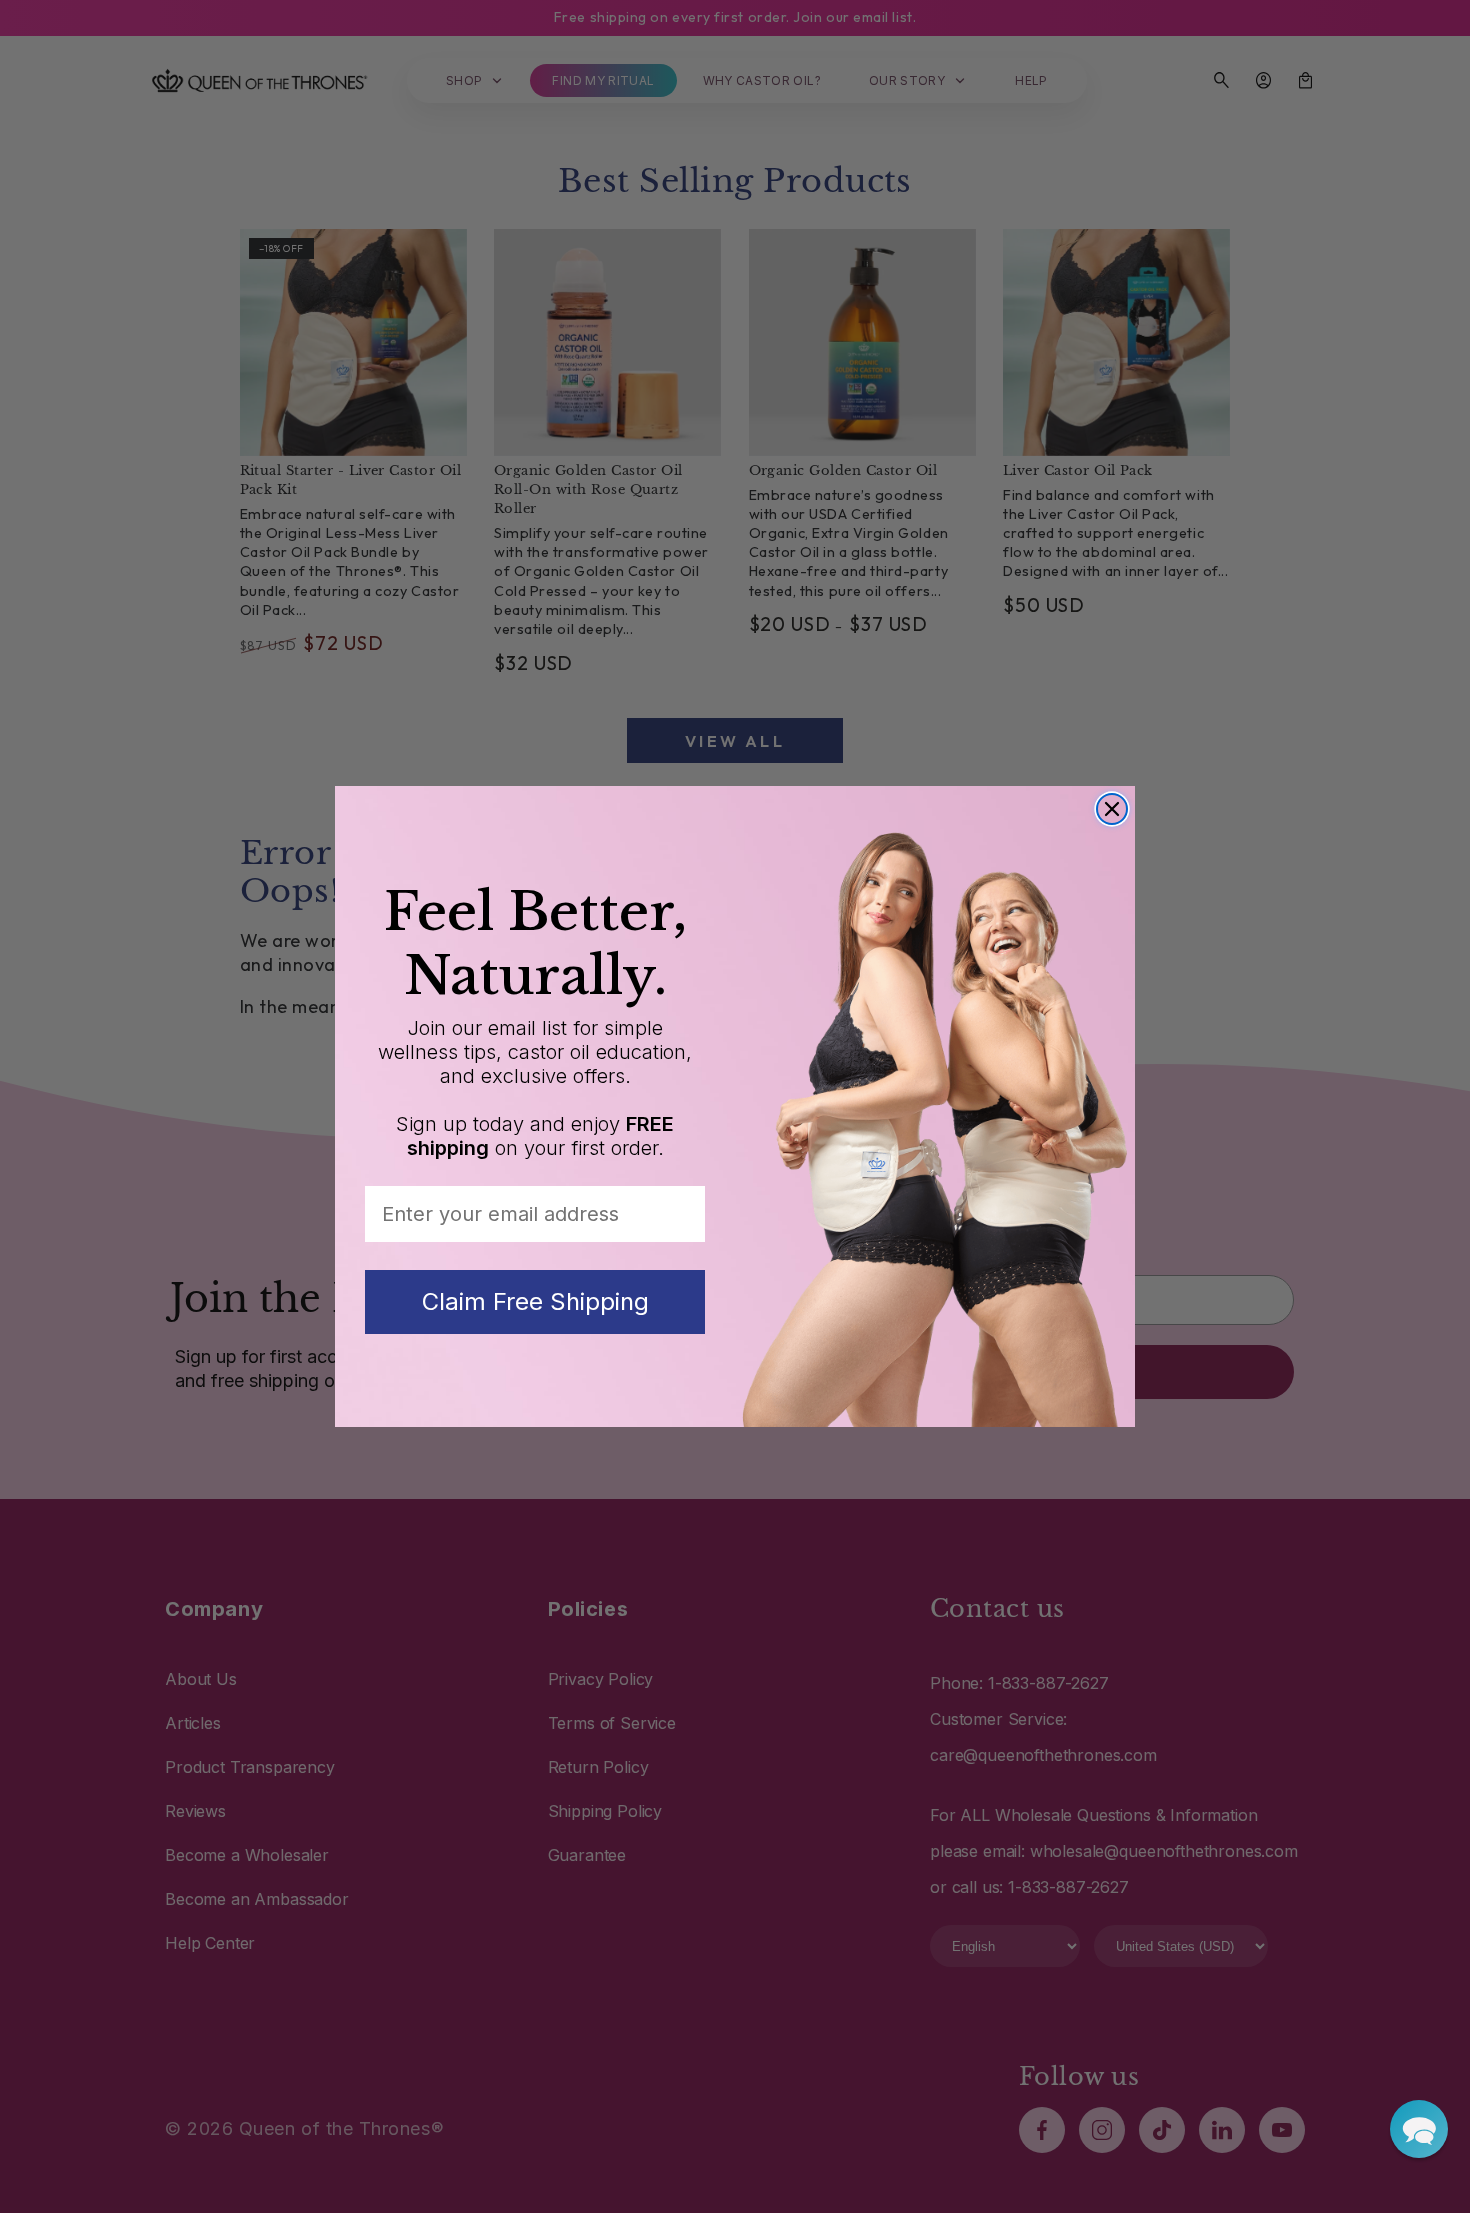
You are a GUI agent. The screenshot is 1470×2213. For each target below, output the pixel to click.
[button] (1419, 2129)
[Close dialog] (1112, 809)
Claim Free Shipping (535, 1301)
